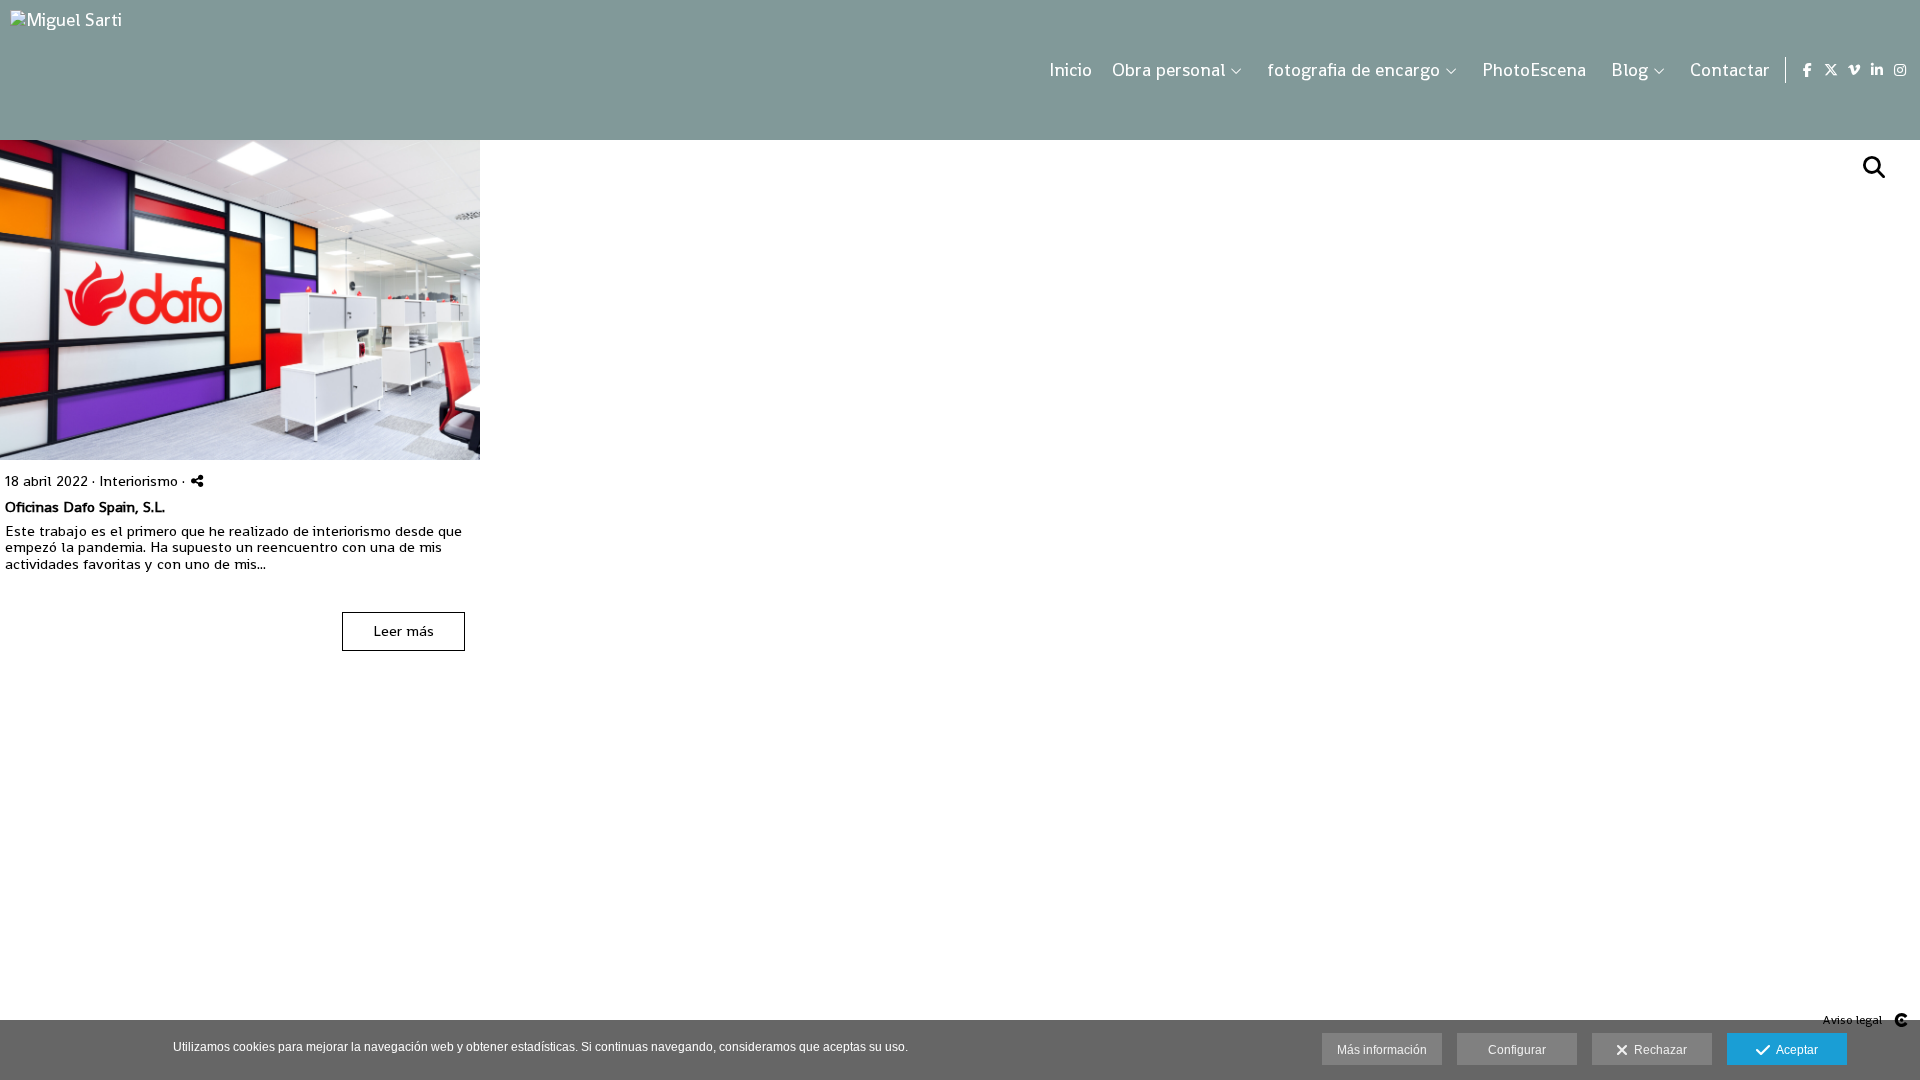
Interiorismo (138, 480)
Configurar (1517, 1050)
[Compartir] (197, 480)
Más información (1382, 1050)
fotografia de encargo (1353, 70)
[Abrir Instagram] (1900, 70)
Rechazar (1657, 1050)
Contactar (1730, 70)
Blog (1629, 70)
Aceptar (1794, 1050)
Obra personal (1168, 70)
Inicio (1070, 70)
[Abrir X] (1831, 70)
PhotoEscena (1534, 70)
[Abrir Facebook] (1808, 70)
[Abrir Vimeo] (1854, 70)
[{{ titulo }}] (240, 300)
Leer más (403, 630)
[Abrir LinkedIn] (1877, 70)
